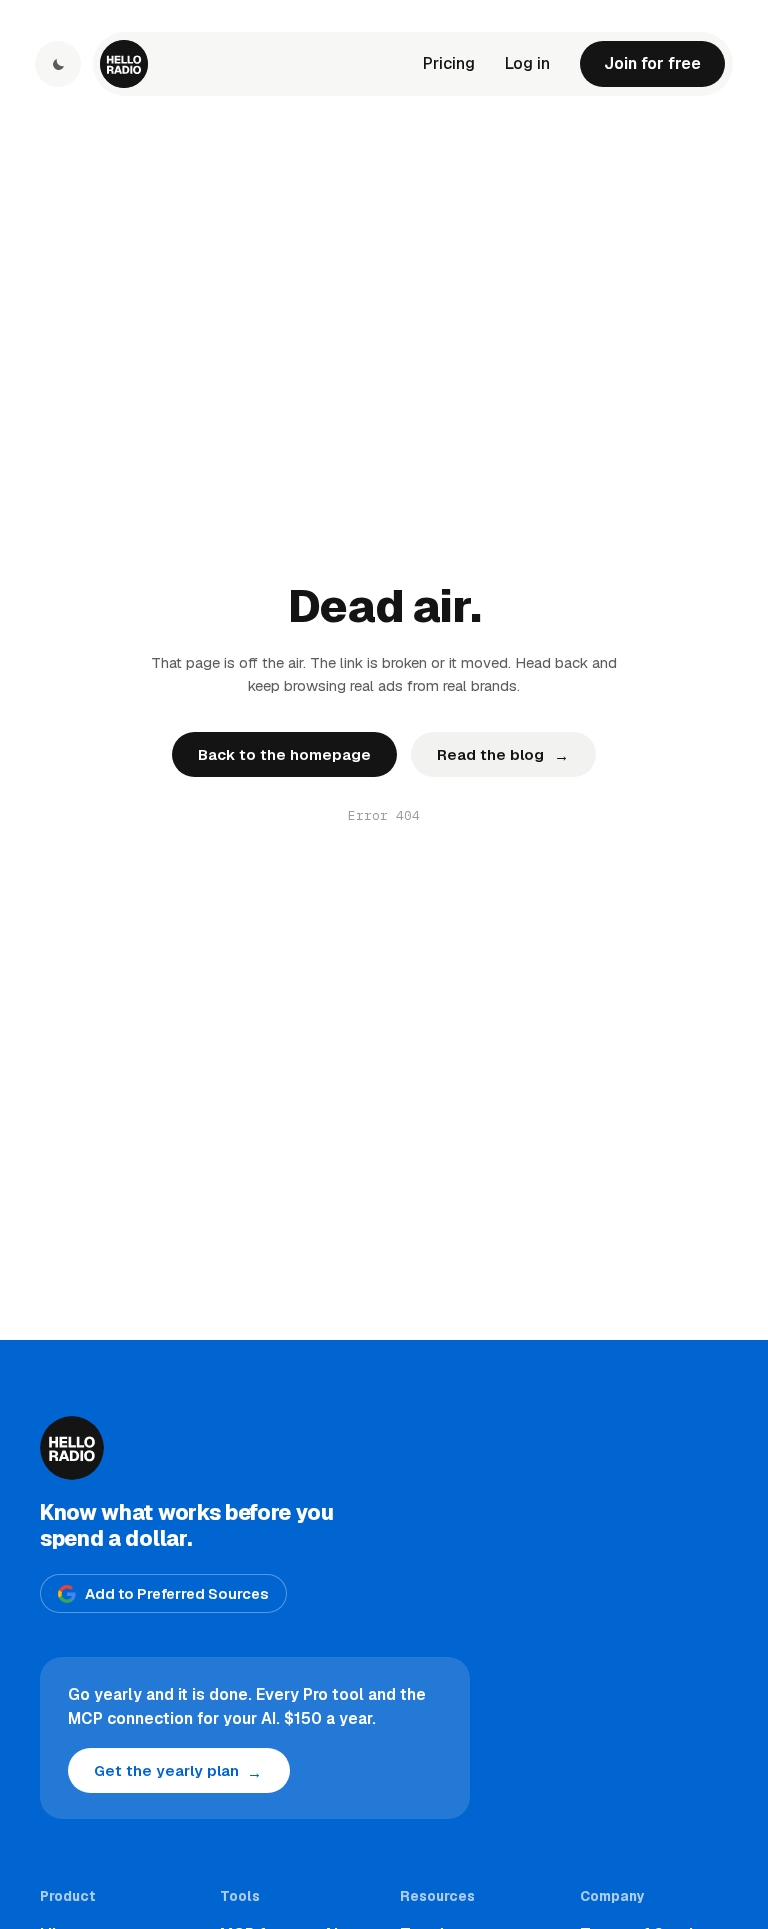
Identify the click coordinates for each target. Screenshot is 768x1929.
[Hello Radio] (124, 64)
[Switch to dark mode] (58, 64)
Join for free (652, 63)
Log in (527, 63)
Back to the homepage (284, 754)
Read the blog (502, 755)
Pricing (449, 63)
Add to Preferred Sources (177, 1593)
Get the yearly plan (178, 1771)
